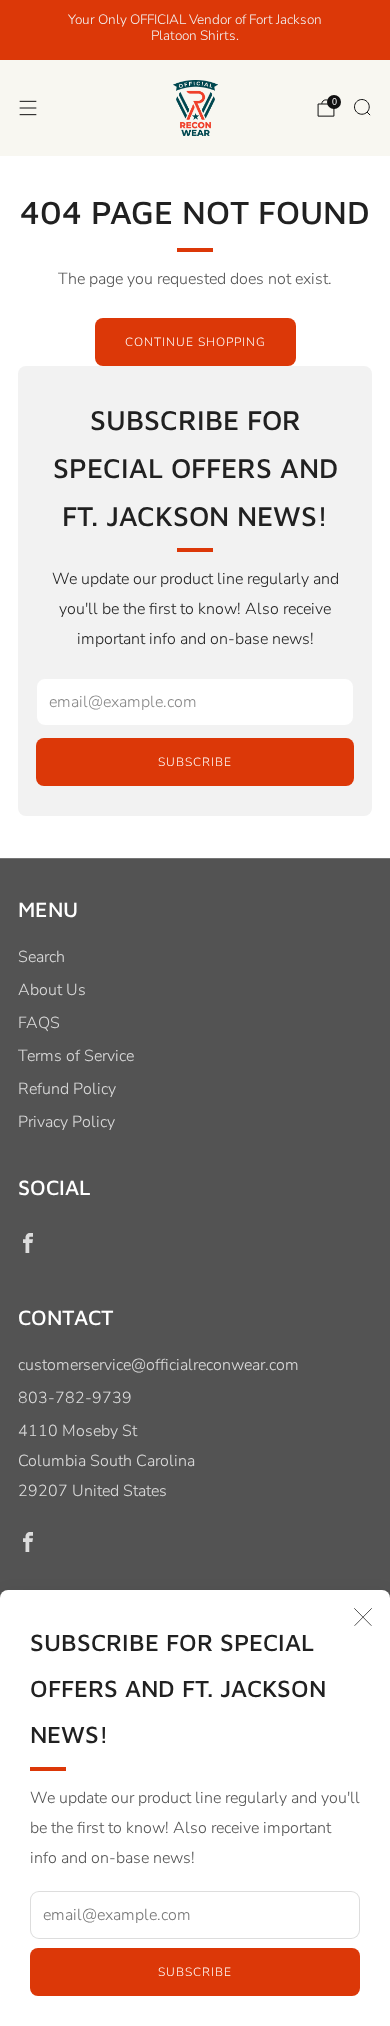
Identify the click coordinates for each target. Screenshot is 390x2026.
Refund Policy (67, 1089)
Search (41, 957)
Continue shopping (195, 342)
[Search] (362, 107)
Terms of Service (76, 1056)
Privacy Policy (66, 1122)
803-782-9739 (75, 1398)
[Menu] (28, 108)
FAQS (39, 1023)
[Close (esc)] (363, 1617)
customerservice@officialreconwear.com (158, 1365)
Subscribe (195, 1972)
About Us (52, 990)
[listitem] (195, 30)
